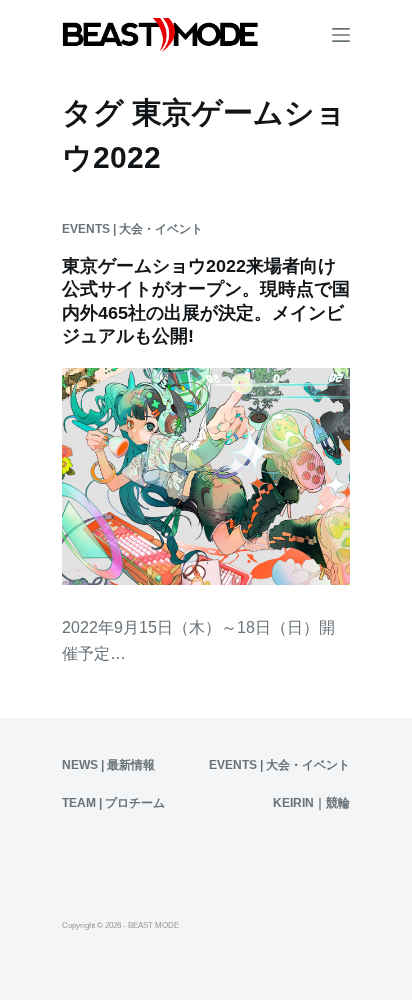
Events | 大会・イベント (132, 229)
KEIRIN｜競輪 (311, 803)
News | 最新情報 (108, 765)
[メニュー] (341, 35)
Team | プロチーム (113, 803)
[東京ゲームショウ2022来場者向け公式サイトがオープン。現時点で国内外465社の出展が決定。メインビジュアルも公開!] (206, 476)
